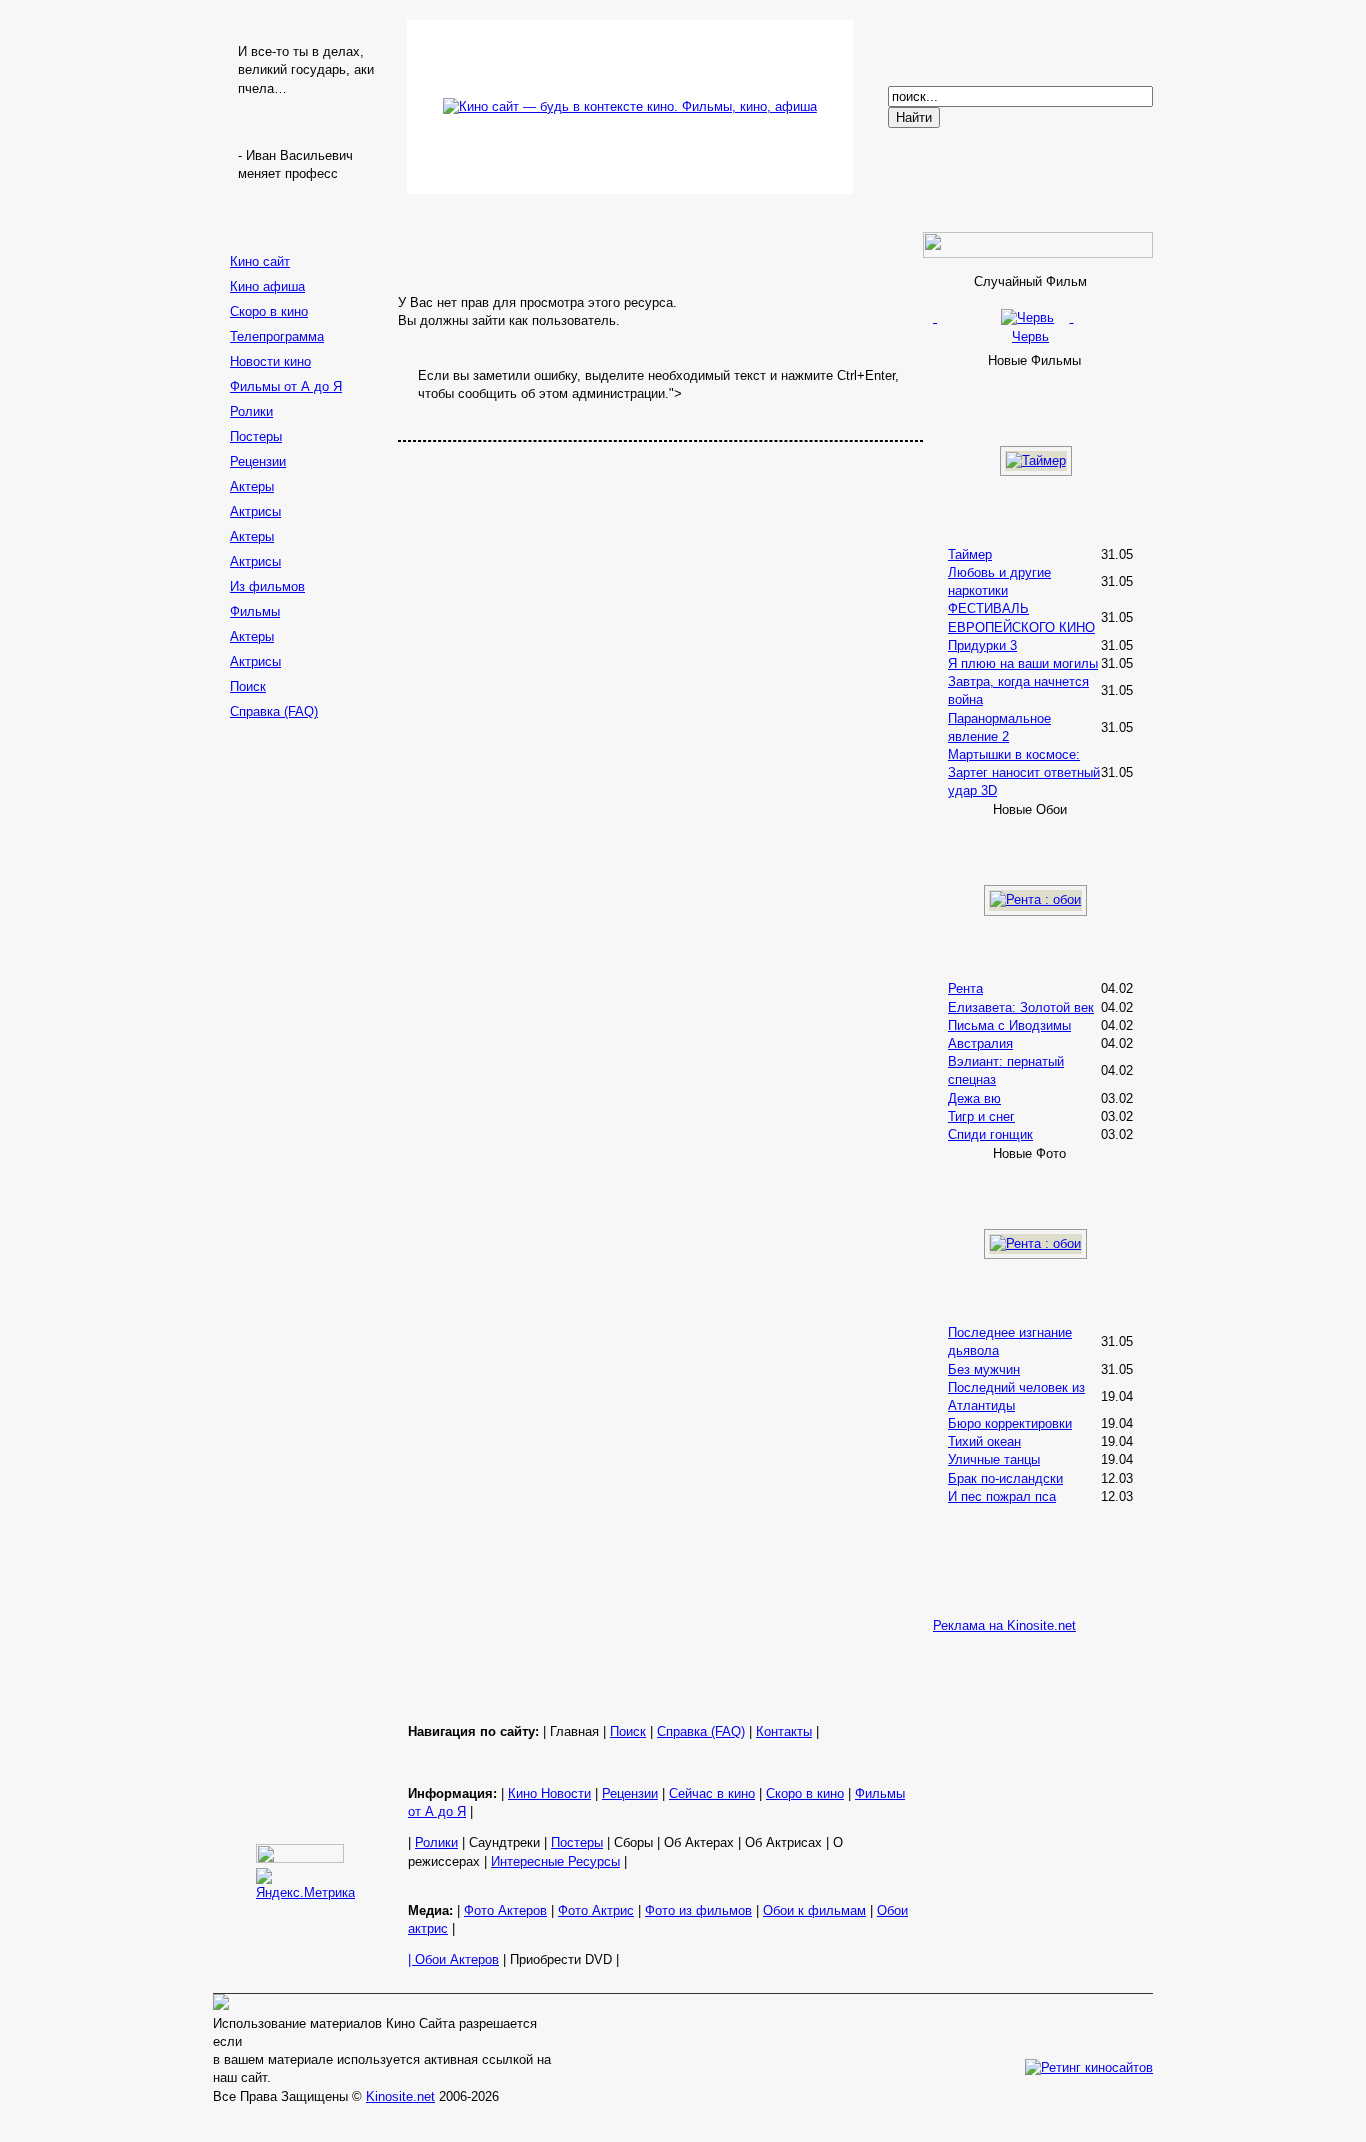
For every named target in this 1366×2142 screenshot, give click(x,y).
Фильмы (255, 611)
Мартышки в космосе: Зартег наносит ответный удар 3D (1024, 772)
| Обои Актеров (453, 1959)
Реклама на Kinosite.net (1004, 1625)
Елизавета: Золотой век (1021, 1007)
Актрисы (255, 511)
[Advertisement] (303, 1043)
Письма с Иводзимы (1009, 1025)
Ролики (251, 411)
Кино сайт (260, 261)
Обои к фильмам (814, 1910)
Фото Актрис (596, 1910)
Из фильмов (267, 586)
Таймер (970, 554)
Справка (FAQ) (274, 711)
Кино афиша (267, 286)
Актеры (252, 486)
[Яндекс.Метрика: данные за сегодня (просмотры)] (305, 1885)
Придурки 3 (982, 645)
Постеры (256, 436)
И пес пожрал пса (1002, 1496)
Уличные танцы (994, 1459)
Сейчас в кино (712, 1793)
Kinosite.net (400, 2096)
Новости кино (270, 361)
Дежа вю (974, 1098)
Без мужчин (984, 1369)
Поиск (248, 686)
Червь (1030, 336)
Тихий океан (984, 1441)
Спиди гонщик (990, 1134)
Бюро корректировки (1010, 1423)
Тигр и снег (981, 1116)
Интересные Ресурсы (555, 1861)
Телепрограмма (277, 336)
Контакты (784, 1731)
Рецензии (258, 461)
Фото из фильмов (698, 1910)
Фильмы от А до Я (286, 386)
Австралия (980, 1043)
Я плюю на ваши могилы (1023, 663)
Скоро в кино (269, 311)
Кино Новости (549, 1793)
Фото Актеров (505, 1910)
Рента (965, 988)
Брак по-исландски (1005, 1478)
